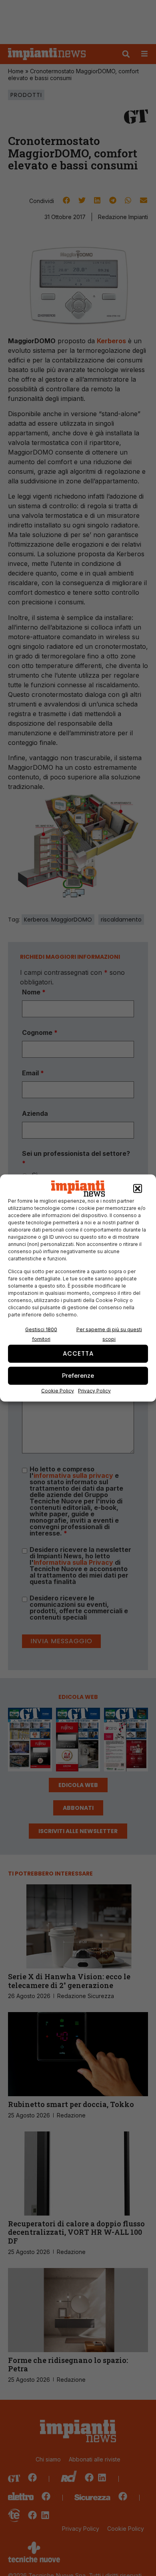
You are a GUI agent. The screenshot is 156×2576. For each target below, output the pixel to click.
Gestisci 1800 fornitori (41, 1334)
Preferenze (78, 1376)
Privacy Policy (94, 1390)
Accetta (78, 1353)
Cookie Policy (58, 1390)
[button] (138, 1189)
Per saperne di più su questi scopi (109, 1334)
